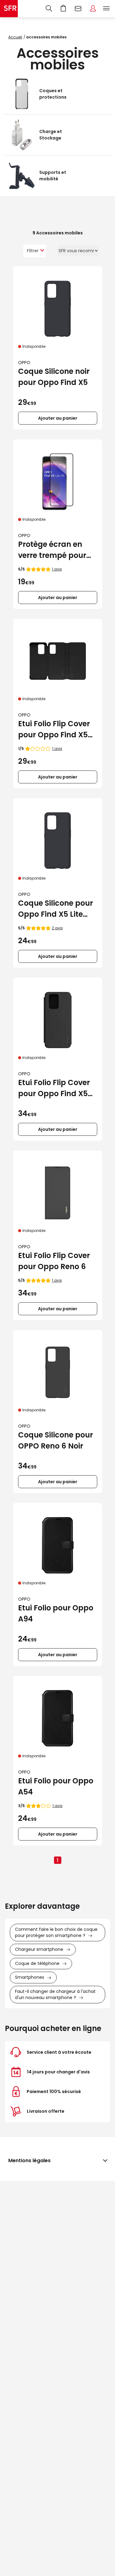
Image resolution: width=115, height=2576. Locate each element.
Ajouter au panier (58, 418)
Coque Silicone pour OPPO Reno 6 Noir (56, 1440)
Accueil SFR (9, 9)
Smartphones (30, 1977)
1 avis (57, 569)
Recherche (49, 9)
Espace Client (93, 9)
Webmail (78, 9)
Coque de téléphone (37, 1963)
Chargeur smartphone (39, 1949)
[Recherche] (49, 9)
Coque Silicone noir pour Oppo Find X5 (54, 377)
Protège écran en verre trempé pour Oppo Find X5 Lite (52, 550)
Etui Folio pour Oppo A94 (56, 1613)
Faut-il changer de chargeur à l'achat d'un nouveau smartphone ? (55, 1994)
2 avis (57, 928)
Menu (106, 9)
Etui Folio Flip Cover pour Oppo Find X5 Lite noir (54, 729)
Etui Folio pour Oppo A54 (56, 1786)
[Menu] (108, 9)
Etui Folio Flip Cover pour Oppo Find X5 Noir (54, 1088)
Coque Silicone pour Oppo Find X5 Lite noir (56, 909)
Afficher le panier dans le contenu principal (63, 9)
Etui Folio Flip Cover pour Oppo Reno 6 (54, 1261)
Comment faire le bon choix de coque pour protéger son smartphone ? (56, 1932)
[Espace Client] (93, 9)
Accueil (15, 37)
